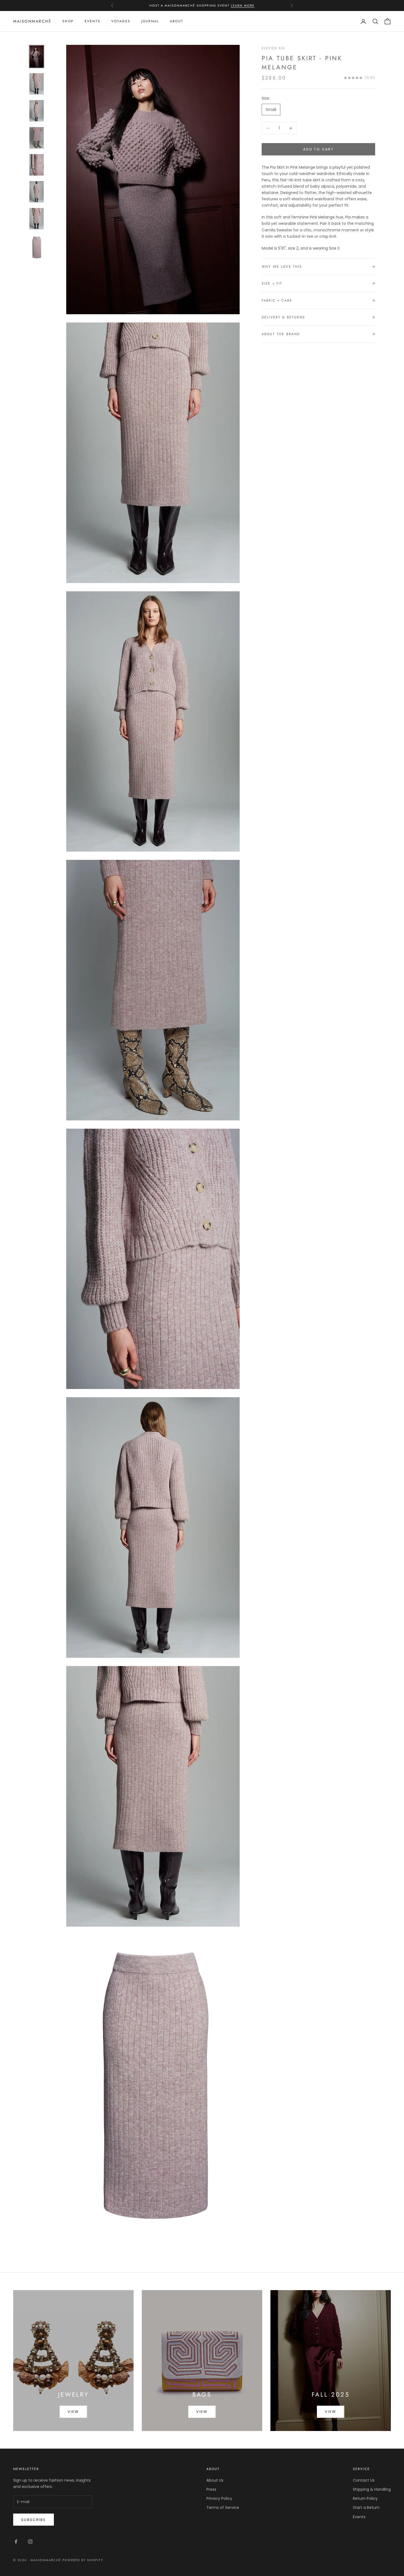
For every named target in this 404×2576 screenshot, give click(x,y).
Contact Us (364, 2480)
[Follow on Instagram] (30, 2542)
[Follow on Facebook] (16, 2542)
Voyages (121, 21)
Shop (68, 21)
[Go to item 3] (37, 138)
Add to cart (318, 149)
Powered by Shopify (83, 2560)
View (73, 2412)
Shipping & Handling (372, 2489)
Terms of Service (223, 2507)
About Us (215, 2480)
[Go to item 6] (37, 219)
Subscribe (34, 2520)
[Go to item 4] (37, 165)
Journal (150, 21)
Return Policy (365, 2498)
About (177, 21)
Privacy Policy (219, 2498)
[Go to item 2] (37, 111)
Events (92, 21)
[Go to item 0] (37, 57)
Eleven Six (273, 48)
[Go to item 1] (37, 84)
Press (211, 2489)
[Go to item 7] (37, 247)
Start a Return (366, 2507)
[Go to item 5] (37, 192)
